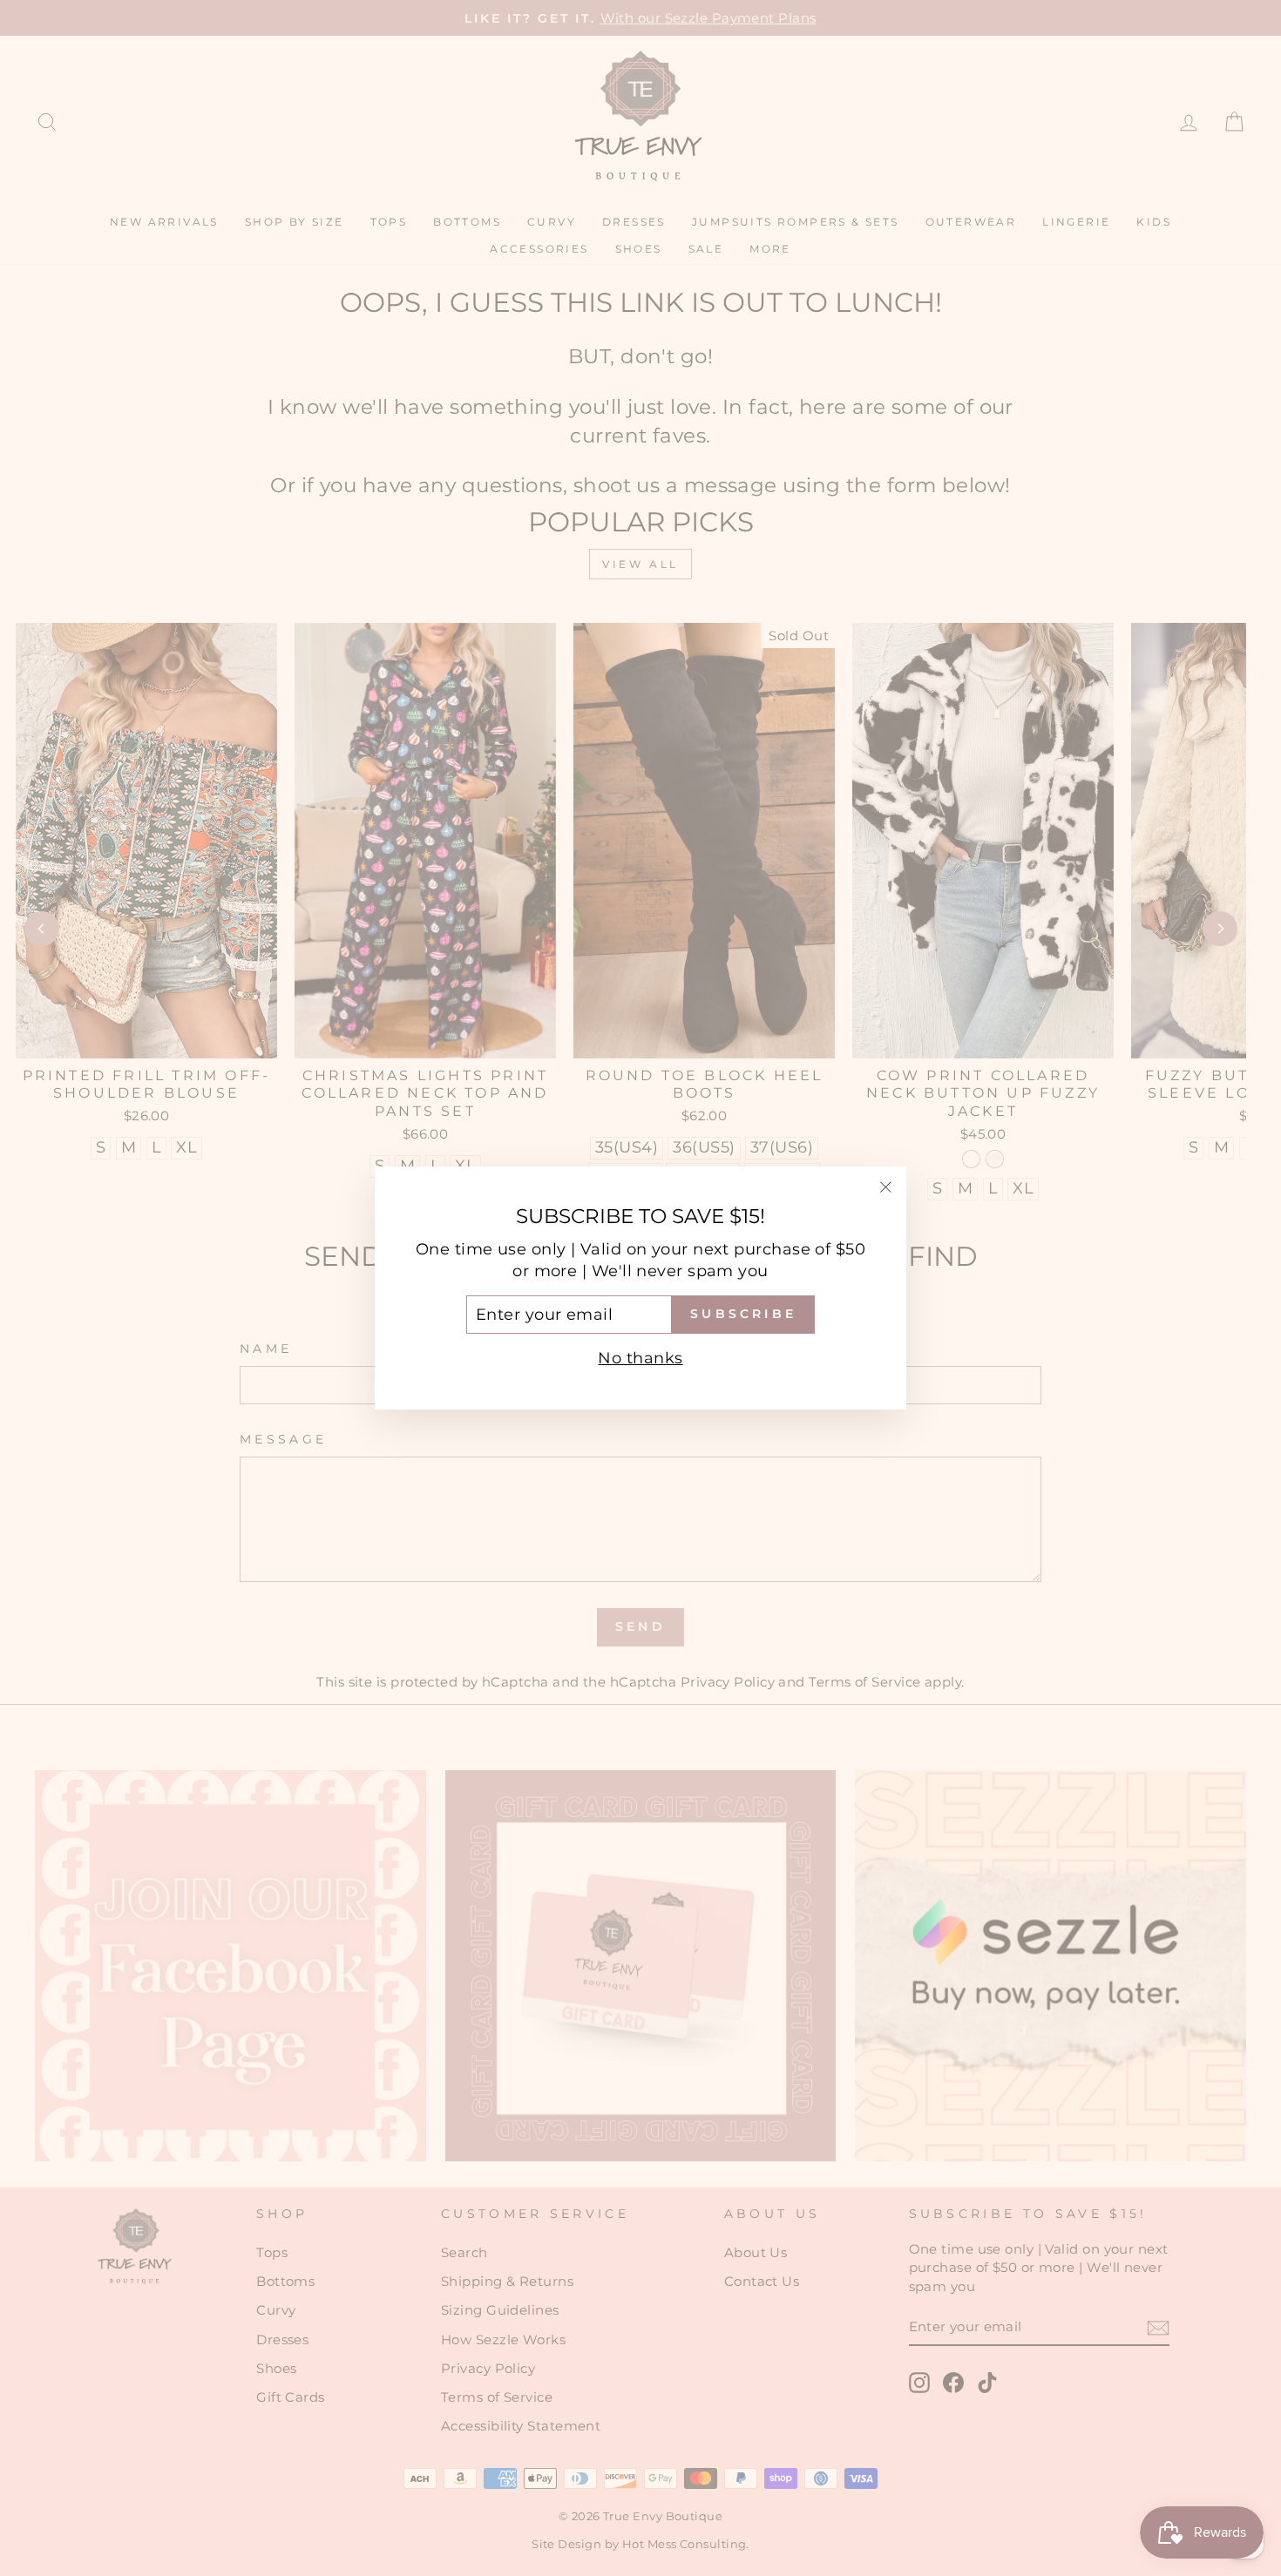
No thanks (640, 1358)
